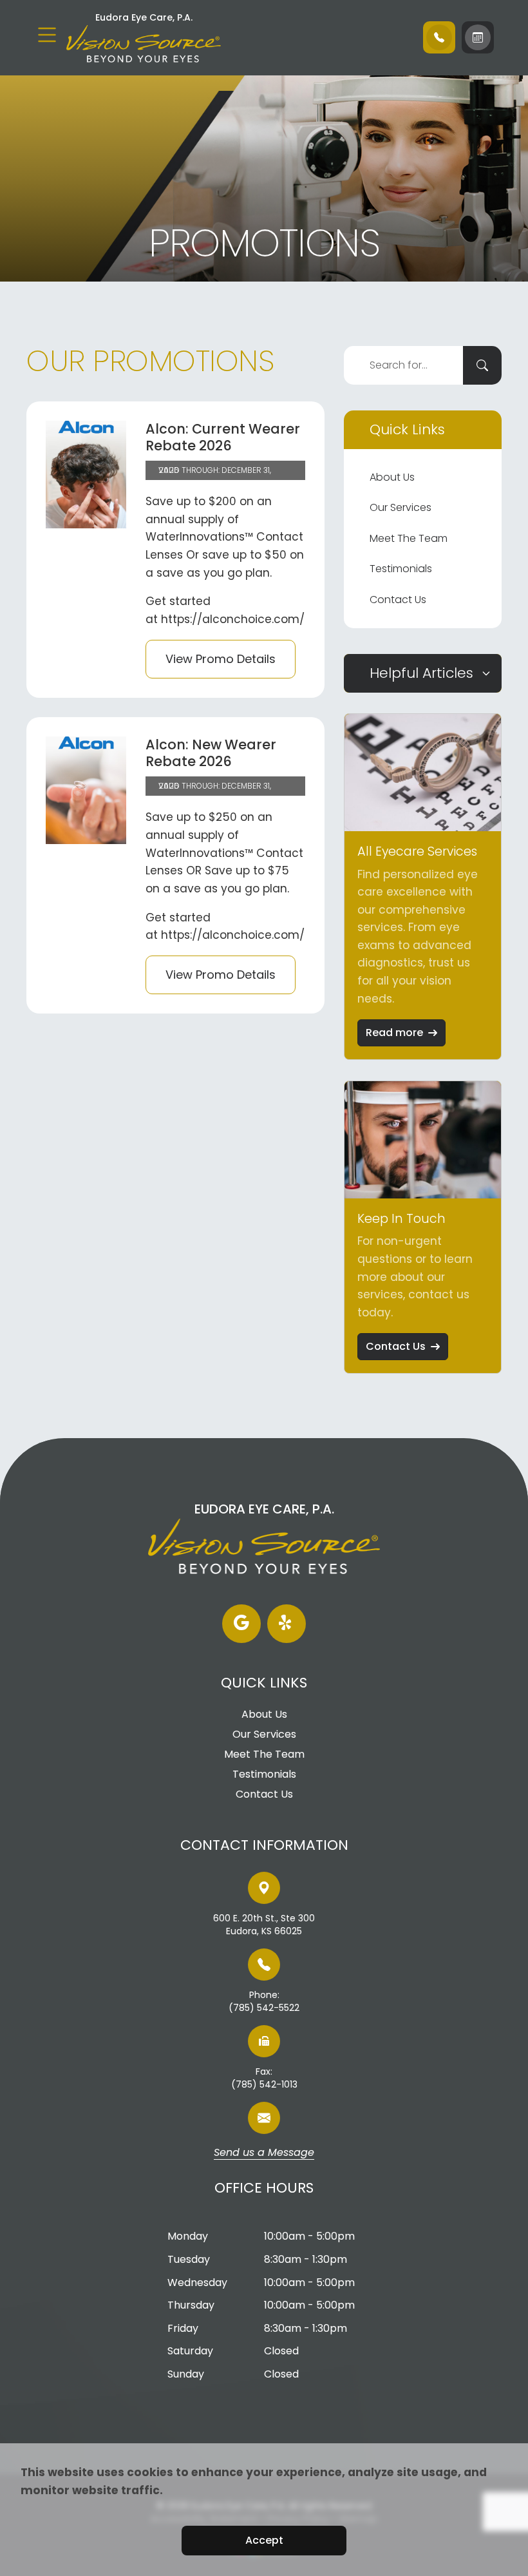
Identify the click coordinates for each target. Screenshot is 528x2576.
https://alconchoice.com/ (233, 619)
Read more (394, 1033)
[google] (241, 1624)
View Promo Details (221, 659)
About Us (392, 477)
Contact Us (398, 600)
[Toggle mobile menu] (47, 35)
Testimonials (401, 569)
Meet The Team (409, 538)
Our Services (401, 507)
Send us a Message (264, 2153)
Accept (264, 2540)
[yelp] (287, 1624)
